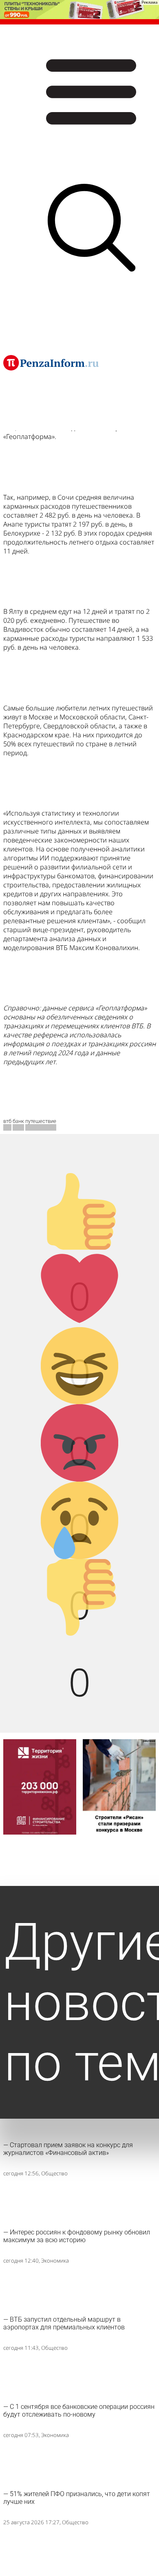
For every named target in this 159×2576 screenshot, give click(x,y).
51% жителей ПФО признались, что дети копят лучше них (77, 2498)
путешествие (41, 1121)
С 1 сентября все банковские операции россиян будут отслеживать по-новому (79, 2411)
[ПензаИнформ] (51, 363)
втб (7, 1121)
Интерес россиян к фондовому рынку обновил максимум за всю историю (77, 2236)
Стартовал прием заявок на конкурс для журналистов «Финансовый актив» (68, 2149)
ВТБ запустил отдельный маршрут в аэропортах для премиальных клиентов (64, 2323)
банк (18, 1121)
